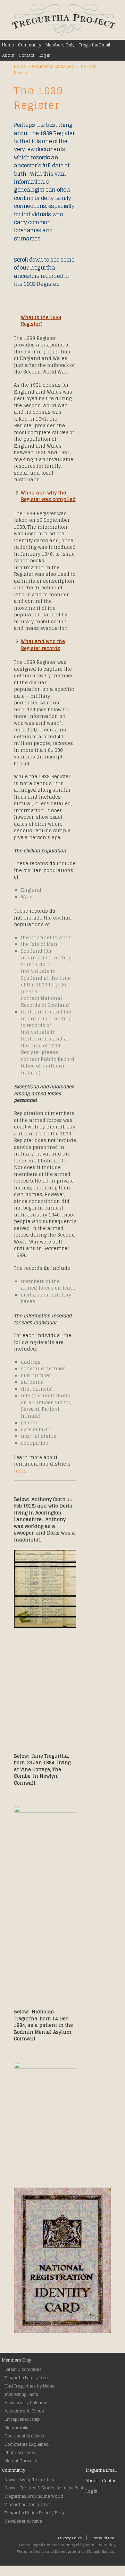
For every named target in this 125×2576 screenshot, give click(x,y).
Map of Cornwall (21, 2461)
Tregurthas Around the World (34, 2496)
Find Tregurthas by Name (30, 2386)
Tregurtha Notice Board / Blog (34, 2513)
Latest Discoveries (23, 2369)
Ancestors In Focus (24, 2411)
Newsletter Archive (23, 2521)
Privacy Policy (70, 2538)
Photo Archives (20, 2452)
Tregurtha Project (64, 20)
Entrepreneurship (22, 2419)
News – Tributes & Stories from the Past (44, 2488)
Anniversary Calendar (26, 2403)
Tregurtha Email (94, 45)
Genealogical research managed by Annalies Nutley (67, 2545)
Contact (27, 55)
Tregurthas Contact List (28, 2504)
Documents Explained (52, 66)
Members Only (60, 45)
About (8, 55)
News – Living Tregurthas (29, 2480)
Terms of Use (103, 2538)
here (19, 1471)
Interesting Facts (21, 2394)
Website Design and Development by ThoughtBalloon (66, 2551)
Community (30, 45)
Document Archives (24, 2436)
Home (8, 45)
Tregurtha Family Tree (26, 2378)
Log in (44, 55)
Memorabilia (17, 2428)
